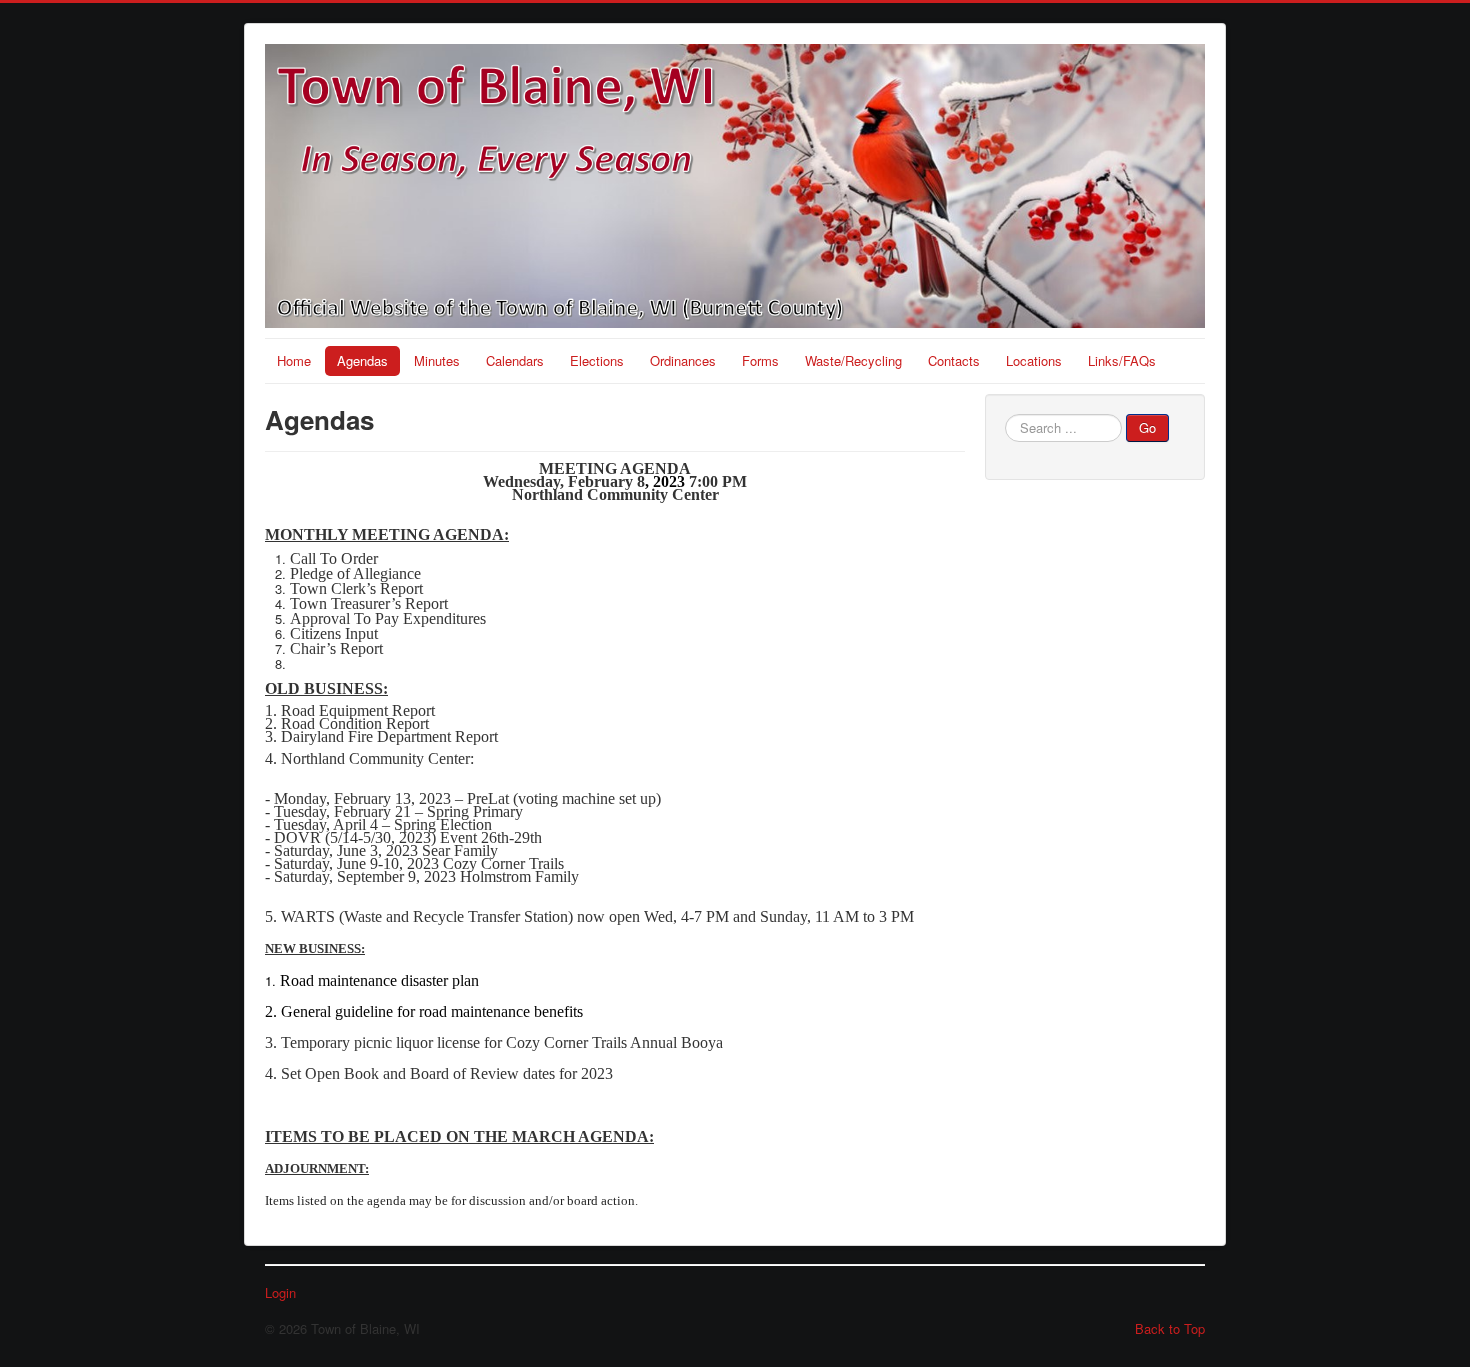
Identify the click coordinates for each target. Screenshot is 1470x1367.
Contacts (954, 360)
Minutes (437, 360)
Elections (597, 360)
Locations (1034, 360)
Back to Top (1170, 1328)
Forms (760, 360)
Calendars (515, 360)
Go (1147, 427)
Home (294, 360)
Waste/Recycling (853, 360)
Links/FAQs (1122, 360)
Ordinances (683, 360)
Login (280, 1293)
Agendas (362, 360)
